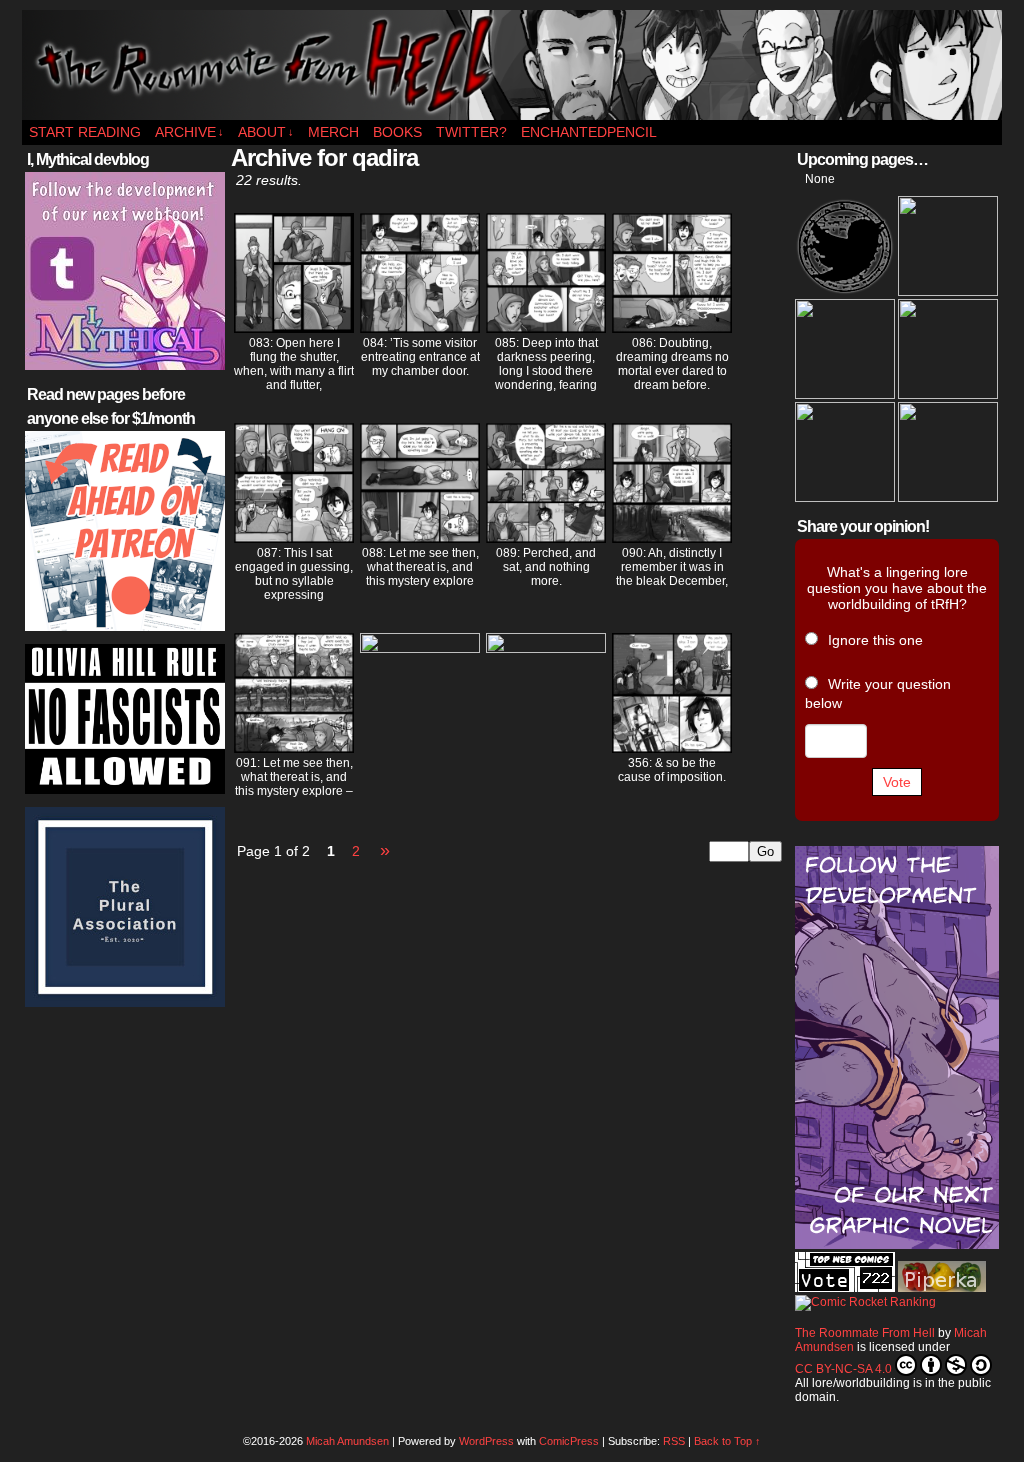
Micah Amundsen (347, 1441)
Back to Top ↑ (727, 1441)
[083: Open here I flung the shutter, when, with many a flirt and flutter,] (294, 328)
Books (397, 132)
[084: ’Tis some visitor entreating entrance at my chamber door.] (420, 328)
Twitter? (471, 132)
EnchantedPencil (589, 132)
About (266, 132)
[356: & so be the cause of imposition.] (672, 748)
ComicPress (569, 1441)
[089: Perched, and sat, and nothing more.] (546, 538)
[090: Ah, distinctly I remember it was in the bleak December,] (672, 538)
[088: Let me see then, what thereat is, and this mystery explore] (420, 538)
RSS (674, 1441)
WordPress (486, 1441)
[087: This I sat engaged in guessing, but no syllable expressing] (294, 538)
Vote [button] (897, 782)
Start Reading (85, 132)
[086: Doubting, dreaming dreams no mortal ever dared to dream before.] (672, 328)
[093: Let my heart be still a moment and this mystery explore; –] (546, 648)
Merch (333, 132)
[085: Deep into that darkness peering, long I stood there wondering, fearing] (546, 328)
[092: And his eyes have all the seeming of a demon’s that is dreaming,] (420, 648)
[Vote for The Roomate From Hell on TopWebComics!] (845, 1288)
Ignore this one (875, 640)
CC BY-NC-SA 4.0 (843, 1369)
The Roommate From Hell (512, 65)
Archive (189, 132)
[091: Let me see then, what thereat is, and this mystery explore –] (294, 748)
